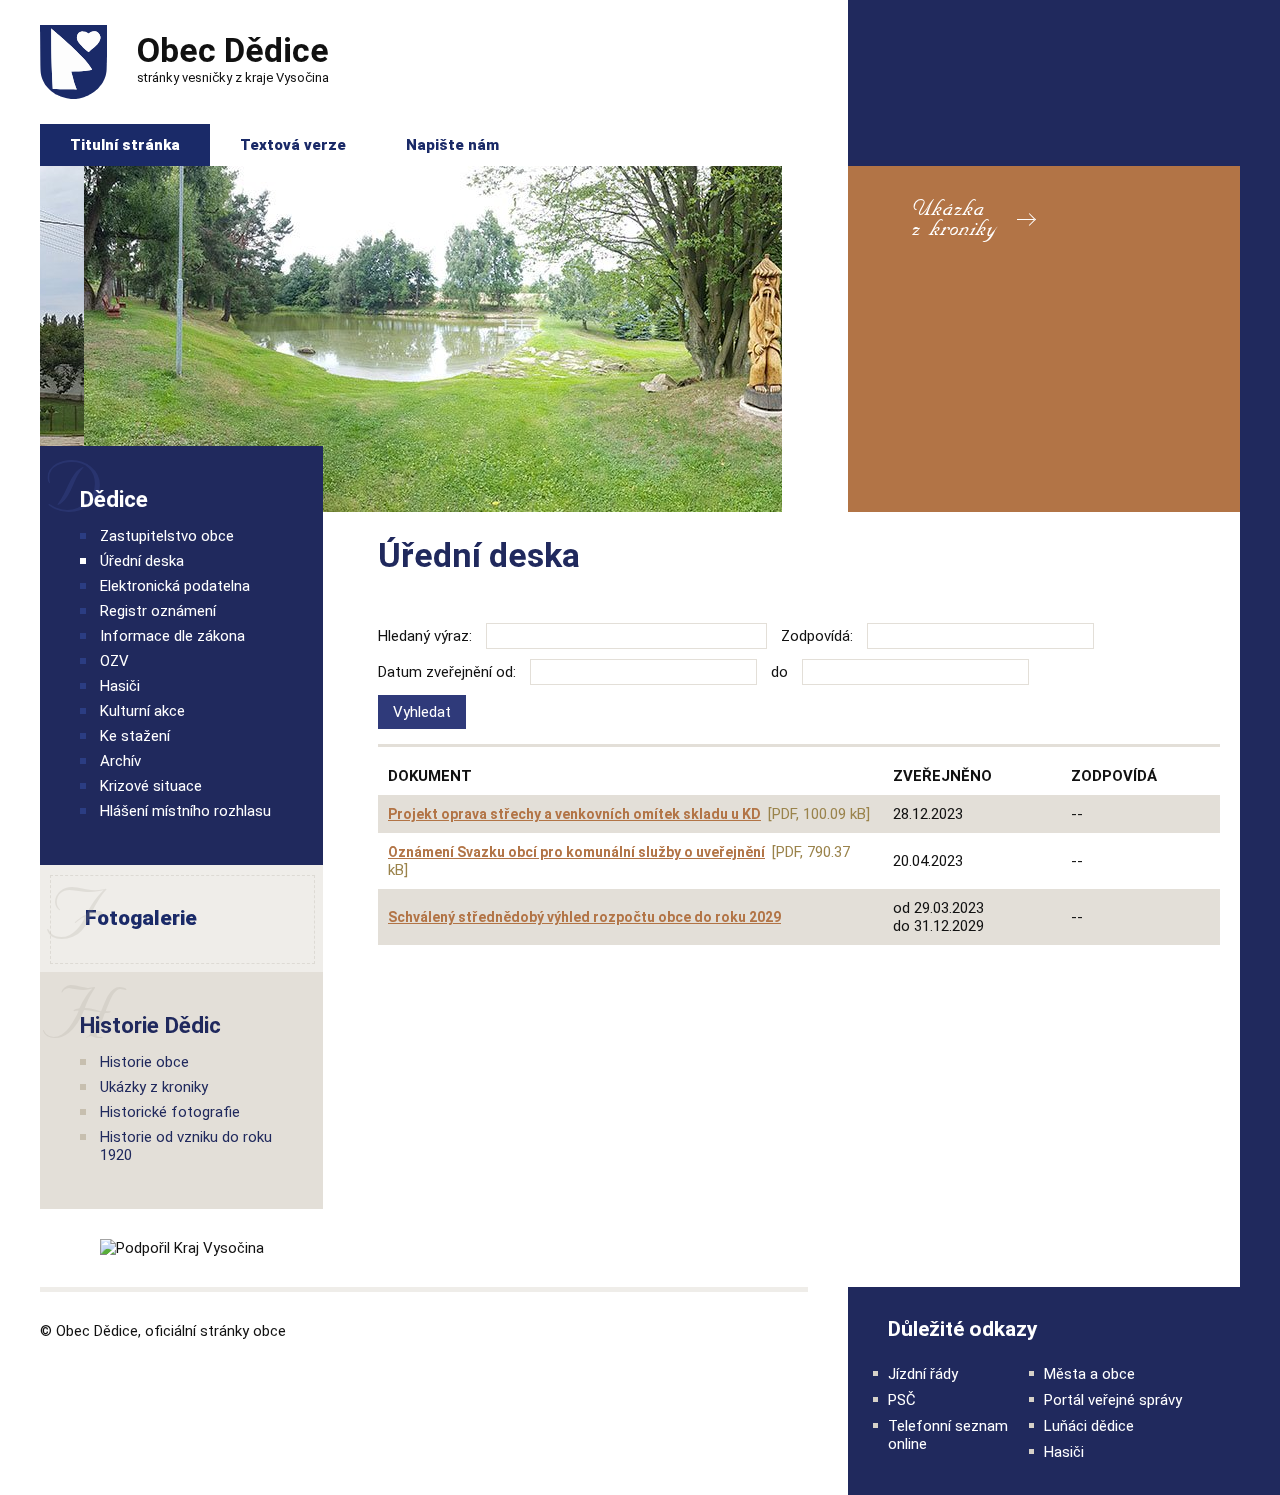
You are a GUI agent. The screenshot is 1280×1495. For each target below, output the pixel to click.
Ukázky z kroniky (154, 1087)
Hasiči (120, 686)
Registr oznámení (158, 611)
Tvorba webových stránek (766, 1330)
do (779, 672)
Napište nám (452, 145)
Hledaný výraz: (425, 636)
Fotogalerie (120, 918)
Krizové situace (151, 786)
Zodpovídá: (817, 636)
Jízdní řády (923, 1374)
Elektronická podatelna (175, 586)
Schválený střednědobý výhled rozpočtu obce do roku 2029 (584, 917)
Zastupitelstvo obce (167, 536)
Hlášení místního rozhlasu (185, 811)
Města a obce (1089, 1374)
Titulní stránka (125, 145)
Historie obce (144, 1062)
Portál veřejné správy (1113, 1400)
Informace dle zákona (172, 636)
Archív (120, 761)
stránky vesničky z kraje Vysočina (233, 57)
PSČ (902, 1400)
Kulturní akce (142, 711)
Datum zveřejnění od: (447, 672)
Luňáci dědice (1089, 1426)
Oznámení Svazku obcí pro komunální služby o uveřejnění (576, 852)
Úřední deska (142, 561)
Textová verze (293, 145)
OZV (114, 661)
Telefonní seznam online (948, 1435)
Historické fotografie (170, 1112)
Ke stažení (135, 736)
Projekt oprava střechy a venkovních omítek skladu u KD (574, 814)
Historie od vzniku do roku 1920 (186, 1146)
